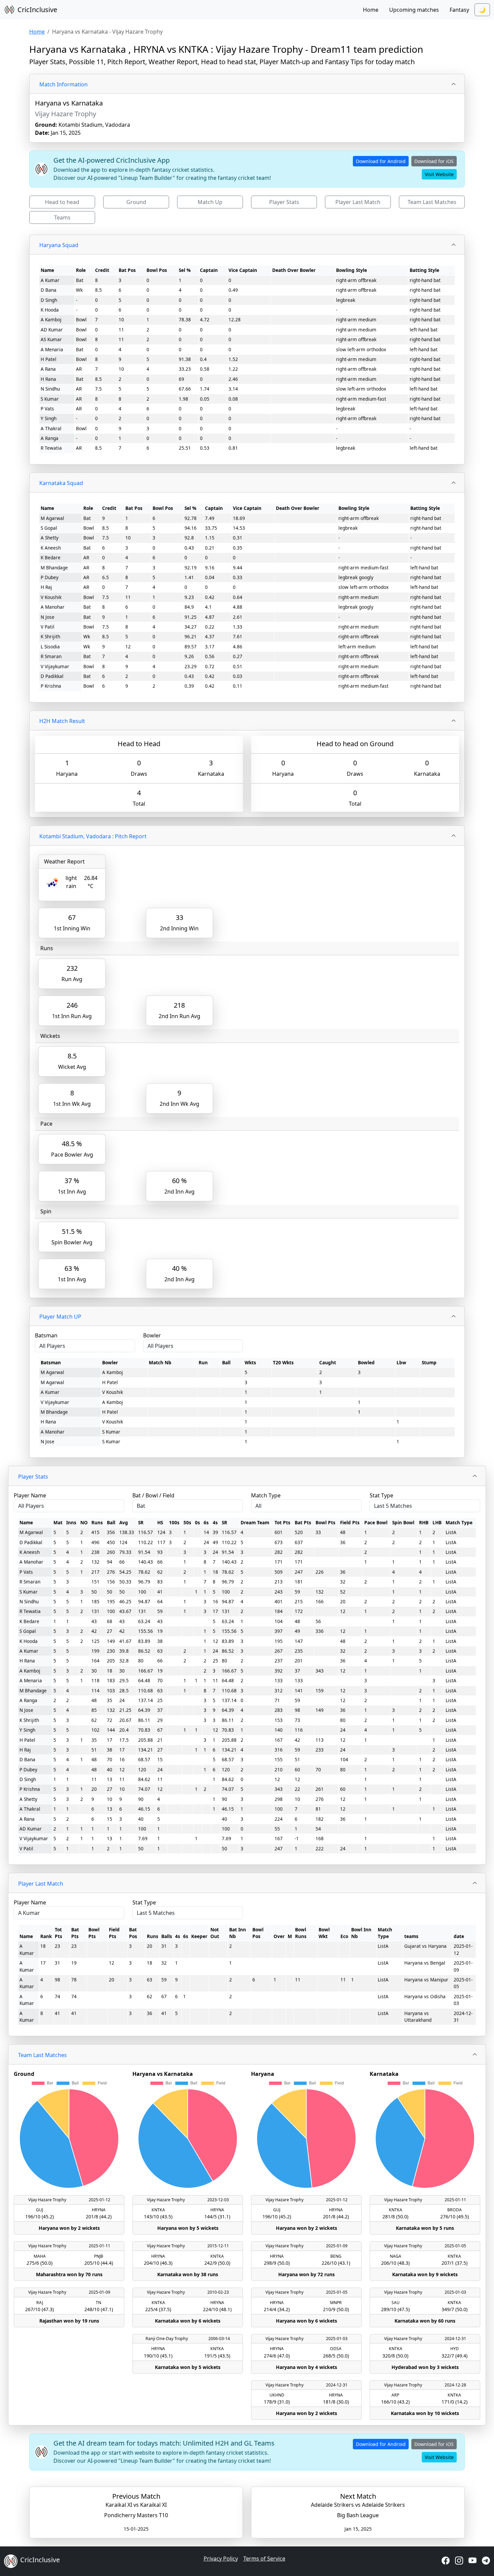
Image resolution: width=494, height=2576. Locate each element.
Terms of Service (264, 2559)
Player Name (30, 1495)
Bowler (152, 1335)
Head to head (62, 202)
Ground (136, 202)
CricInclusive (37, 10)
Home (371, 10)
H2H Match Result (62, 721)
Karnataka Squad (61, 483)
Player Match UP (60, 1317)
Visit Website (439, 174)
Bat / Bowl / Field (153, 1495)
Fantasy (459, 10)
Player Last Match (358, 202)
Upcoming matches (414, 10)
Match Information (64, 84)
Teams (62, 217)
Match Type (266, 1495)
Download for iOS (434, 161)
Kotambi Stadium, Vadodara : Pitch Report (93, 836)
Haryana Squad (59, 245)
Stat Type (381, 1495)
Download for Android (381, 161)
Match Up (210, 202)
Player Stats (284, 202)
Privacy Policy (221, 2559)
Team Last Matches (432, 202)
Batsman (46, 1335)
